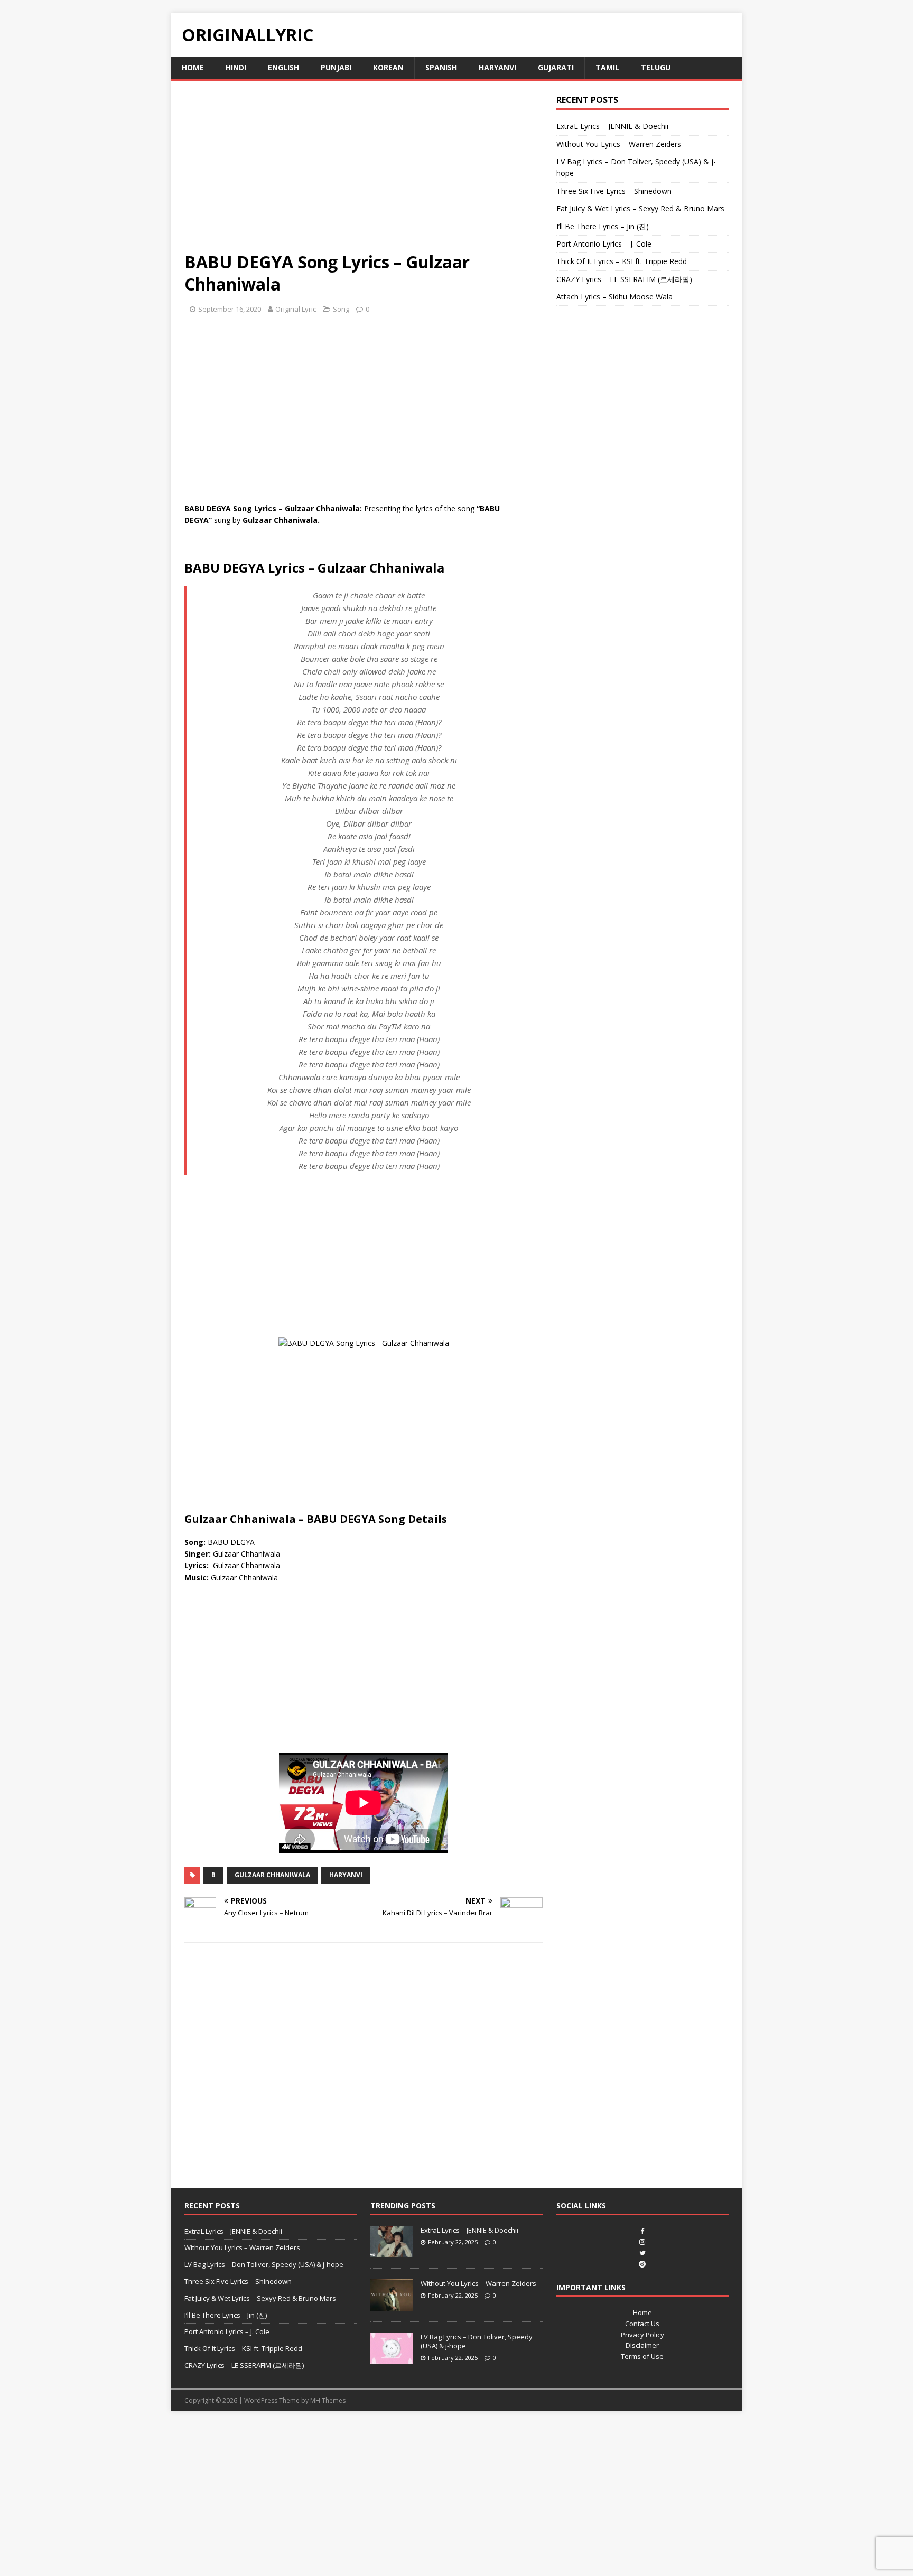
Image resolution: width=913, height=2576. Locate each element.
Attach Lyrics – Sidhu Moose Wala (614, 297)
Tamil (607, 67)
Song (341, 309)
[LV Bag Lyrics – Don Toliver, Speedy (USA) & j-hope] (392, 2358)
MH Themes (328, 2400)
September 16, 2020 (230, 309)
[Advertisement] (364, 173)
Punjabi (336, 67)
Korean (388, 67)
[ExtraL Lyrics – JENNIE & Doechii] (392, 2252)
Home (193, 67)
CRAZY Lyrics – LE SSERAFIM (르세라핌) (624, 279)
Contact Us (642, 2324)
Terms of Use (642, 2356)
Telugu (656, 67)
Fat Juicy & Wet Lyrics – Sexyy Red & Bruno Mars (640, 208)
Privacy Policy (642, 2335)
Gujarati (556, 67)
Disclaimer (642, 2345)
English (283, 67)
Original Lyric (296, 309)
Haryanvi (497, 67)
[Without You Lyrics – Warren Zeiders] (392, 2305)
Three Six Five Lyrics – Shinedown (614, 191)
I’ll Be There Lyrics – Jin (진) (603, 226)
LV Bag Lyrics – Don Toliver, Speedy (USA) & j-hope (264, 2264)
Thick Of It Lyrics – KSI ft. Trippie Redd (622, 261)
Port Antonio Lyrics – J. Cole (604, 244)
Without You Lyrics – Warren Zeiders (619, 144)
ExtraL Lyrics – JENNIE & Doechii (612, 126)
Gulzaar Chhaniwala (272, 1875)
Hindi (236, 67)
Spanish (441, 67)
